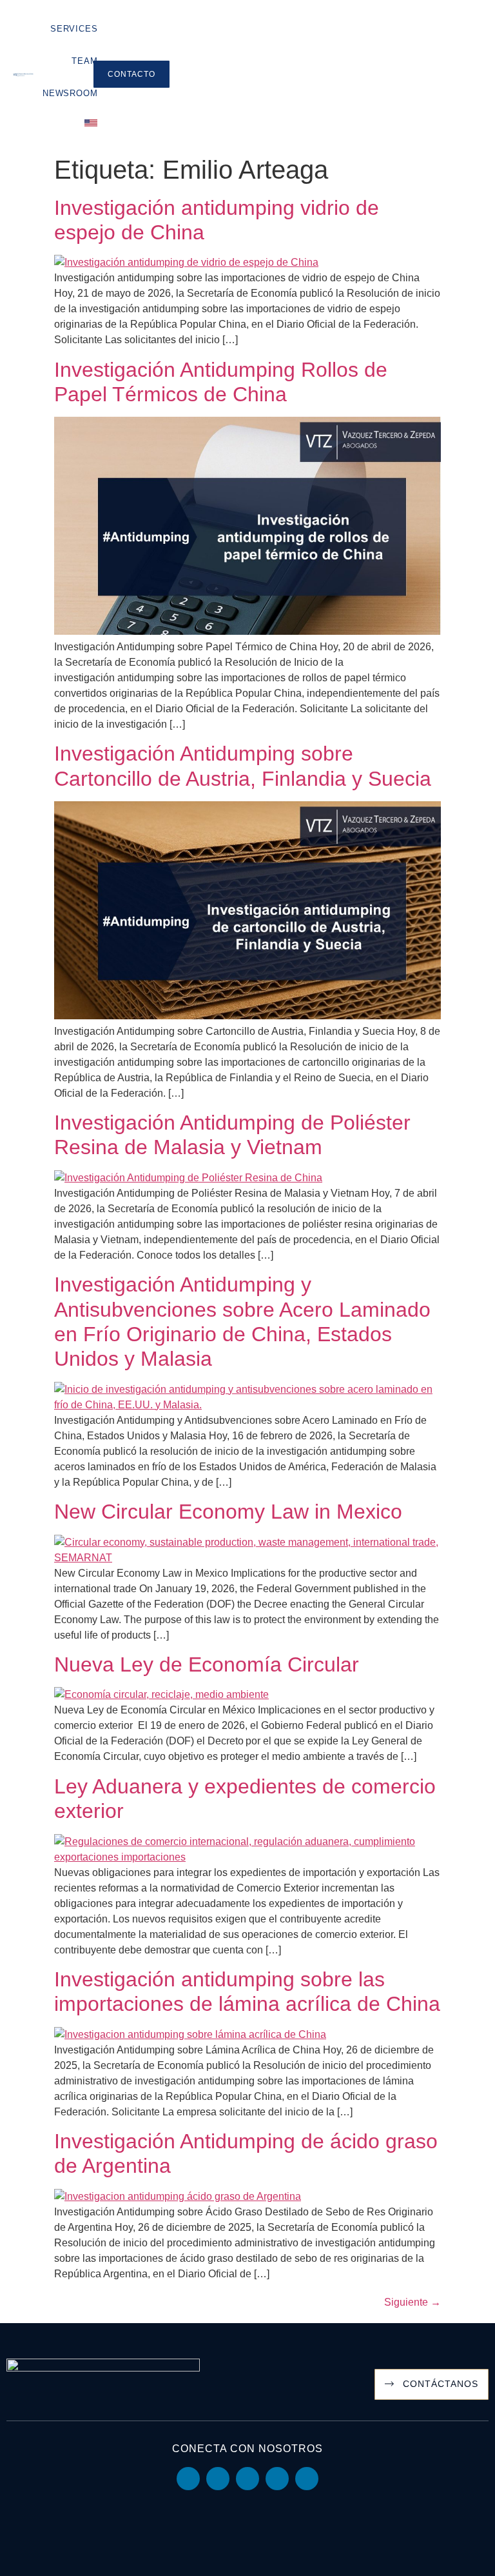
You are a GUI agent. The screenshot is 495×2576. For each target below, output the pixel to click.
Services (74, 29)
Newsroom (70, 93)
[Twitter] (247, 2479)
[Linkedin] (188, 2479)
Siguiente (412, 2302)
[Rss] (307, 2479)
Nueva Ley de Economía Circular (207, 1664)
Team (84, 61)
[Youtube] (218, 2479)
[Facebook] (277, 2479)
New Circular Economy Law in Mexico (228, 1512)
